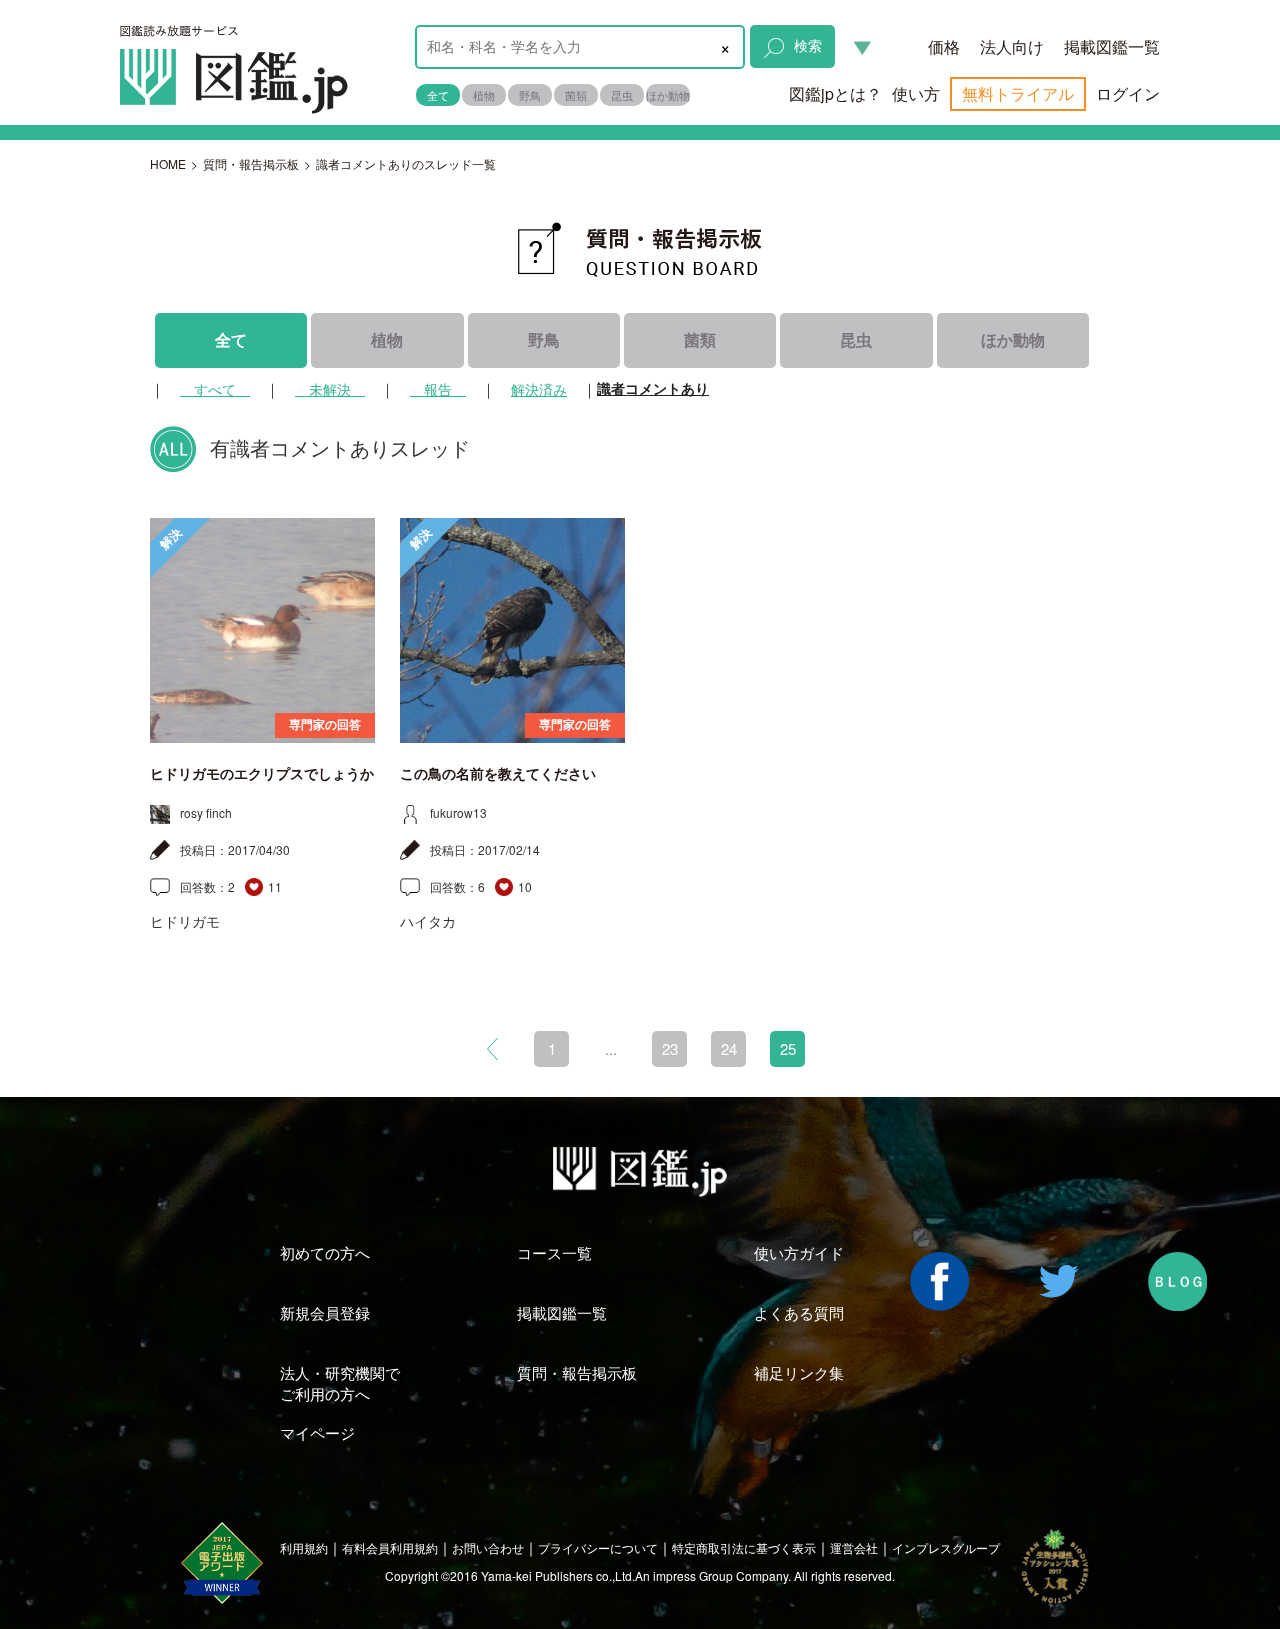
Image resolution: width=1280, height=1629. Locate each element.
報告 (438, 389)
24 (729, 1048)
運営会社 (854, 1547)
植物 (484, 95)
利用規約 (304, 1547)
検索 (808, 45)
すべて (215, 389)
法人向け (1012, 46)
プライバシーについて (598, 1547)
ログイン (1128, 93)
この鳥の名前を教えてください (498, 774)
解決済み (539, 389)
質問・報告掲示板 (251, 163)
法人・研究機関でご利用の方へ (340, 1383)
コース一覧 (554, 1252)
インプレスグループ (946, 1547)
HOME (168, 163)
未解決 (330, 389)
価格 (944, 46)
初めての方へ (325, 1252)
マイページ (317, 1432)
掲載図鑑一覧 (1112, 46)
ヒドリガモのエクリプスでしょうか (262, 774)
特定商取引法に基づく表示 (744, 1547)
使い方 (916, 93)
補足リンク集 (799, 1372)
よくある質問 (799, 1312)
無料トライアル (1018, 93)
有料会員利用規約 (390, 1547)
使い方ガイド (799, 1252)
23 (670, 1048)
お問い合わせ (488, 1547)
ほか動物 (668, 95)
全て (438, 95)
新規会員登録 (325, 1312)
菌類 (576, 95)
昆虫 (622, 95)
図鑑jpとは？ (835, 93)
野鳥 (530, 95)
